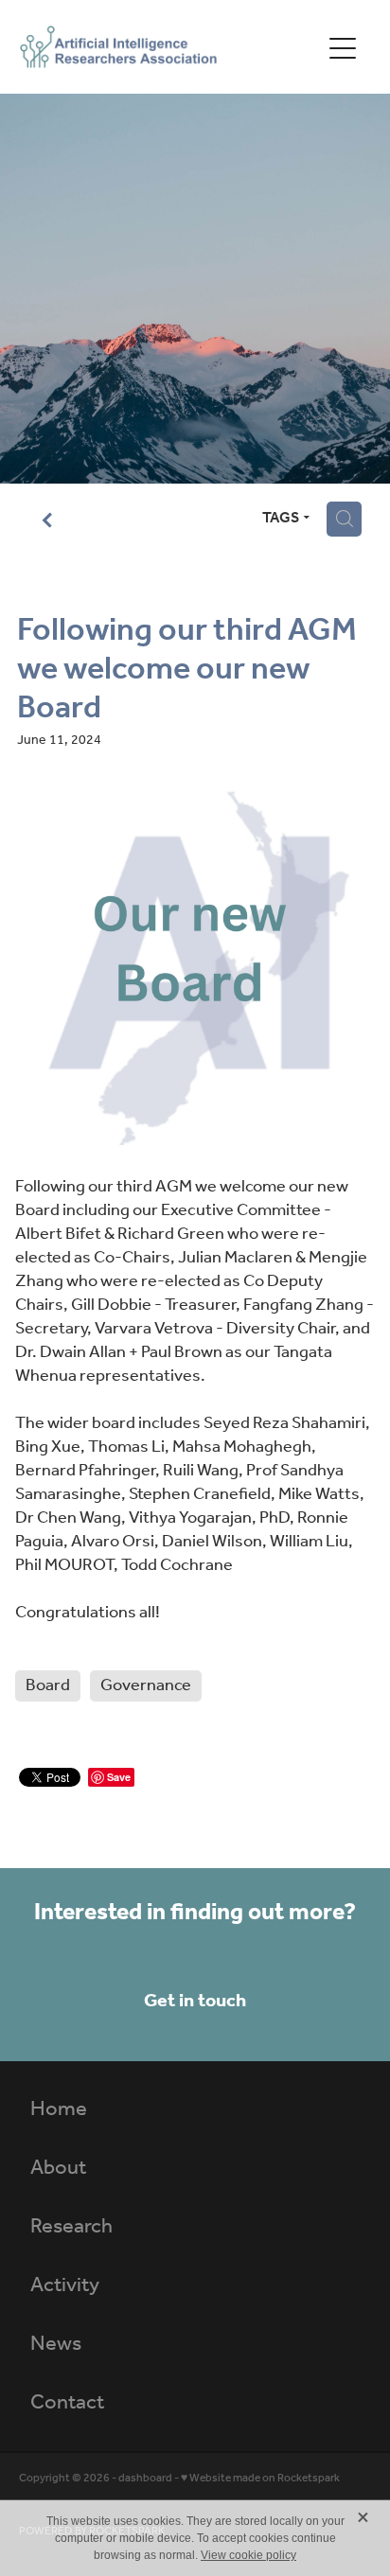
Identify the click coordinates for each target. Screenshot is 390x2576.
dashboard (145, 2478)
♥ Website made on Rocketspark (260, 2478)
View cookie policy (248, 2555)
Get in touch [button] (195, 2002)
